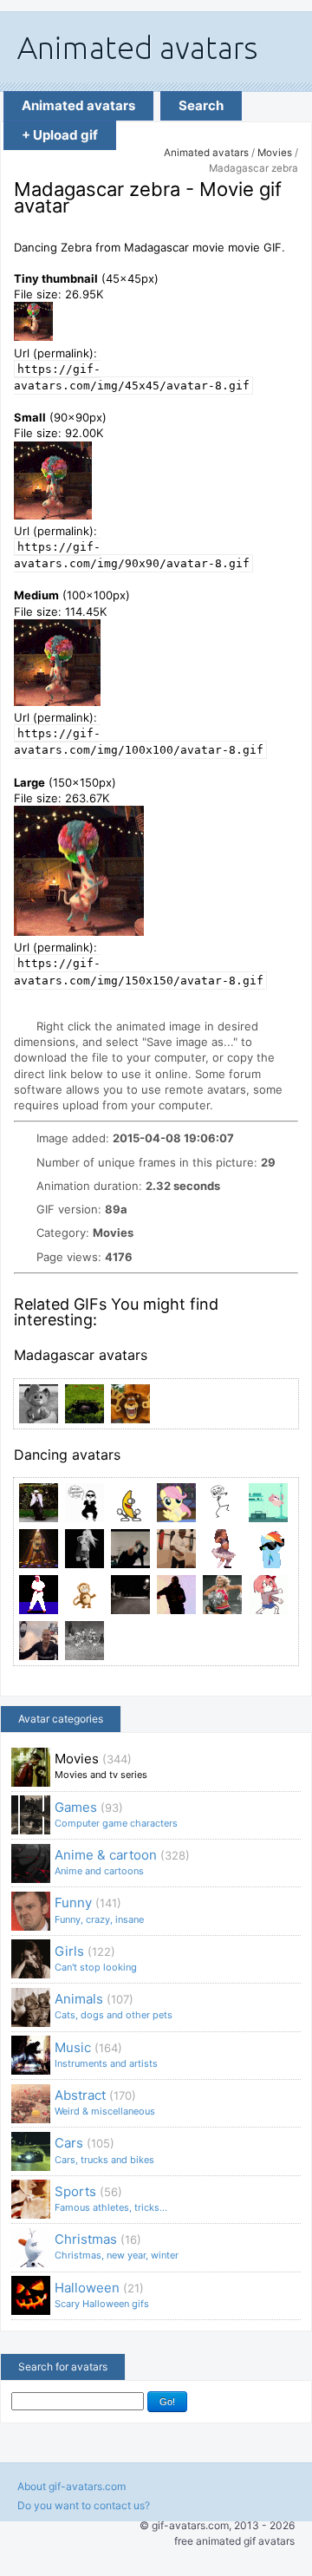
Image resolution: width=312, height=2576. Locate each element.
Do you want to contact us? (84, 2505)
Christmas (117, 2246)
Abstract (105, 2102)
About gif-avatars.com (71, 2486)
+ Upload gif (60, 135)
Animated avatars (78, 105)
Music (106, 2054)
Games (116, 1814)
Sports (111, 2198)
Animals (114, 2006)
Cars (104, 2150)
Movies (275, 153)
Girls (96, 1958)
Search (201, 105)
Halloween (102, 2295)
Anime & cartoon (122, 1862)
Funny (99, 1909)
